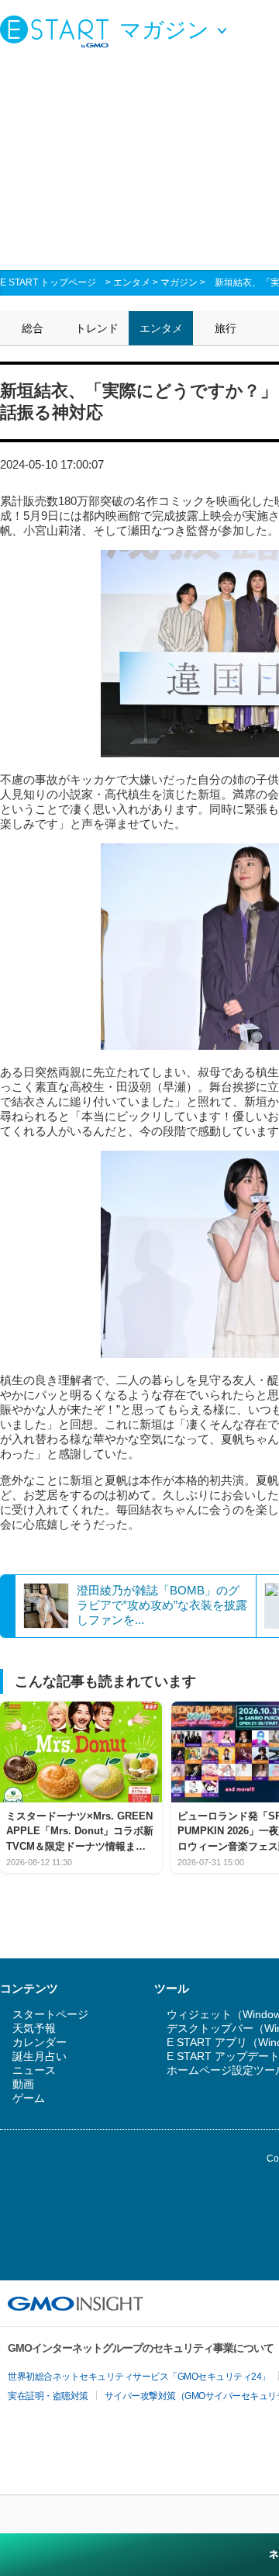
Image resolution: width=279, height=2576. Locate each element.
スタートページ (50, 2014)
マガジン (179, 282)
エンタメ (132, 282)
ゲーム (29, 2098)
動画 (23, 2084)
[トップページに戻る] (58, 31)
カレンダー (40, 2042)
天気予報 (34, 2028)
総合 (33, 328)
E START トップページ (48, 282)
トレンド (97, 328)
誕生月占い (40, 2056)
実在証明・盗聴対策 (48, 2396)
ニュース (34, 2070)
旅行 (226, 328)
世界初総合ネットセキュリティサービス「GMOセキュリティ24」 (139, 2377)
